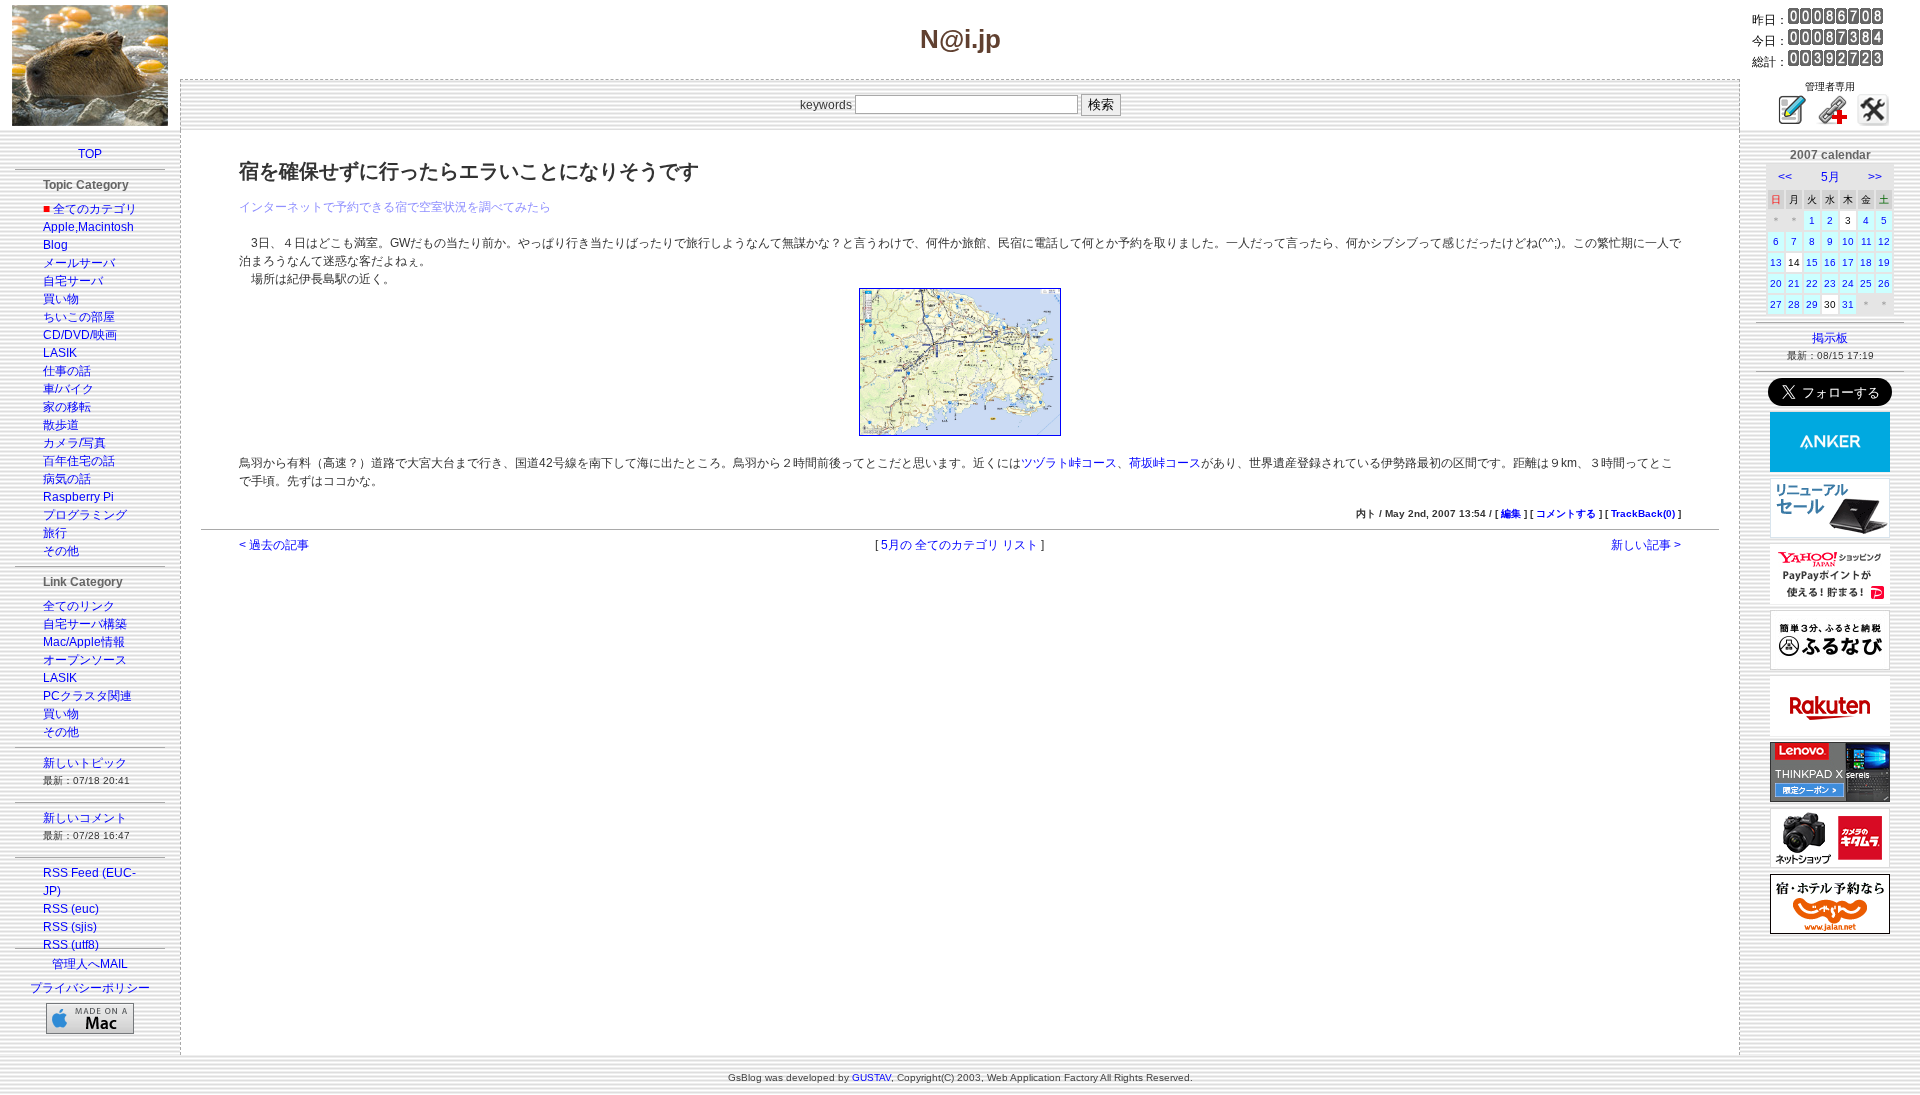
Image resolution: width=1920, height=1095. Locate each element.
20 (1776, 283)
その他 (61, 551)
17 (1848, 262)
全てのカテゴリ (95, 209)
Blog (55, 245)
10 (1848, 241)
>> (1875, 177)
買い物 (61, 299)
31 (1848, 304)
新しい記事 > (1646, 545)
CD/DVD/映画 (80, 335)
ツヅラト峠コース (1069, 463)
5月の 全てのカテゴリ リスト (959, 545)
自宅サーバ (73, 281)
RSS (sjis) (70, 927)
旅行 (55, 533)
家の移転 (67, 407)
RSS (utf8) (71, 945)
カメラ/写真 (74, 443)
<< (1785, 177)
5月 (1830, 177)
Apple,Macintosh (88, 227)
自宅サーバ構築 (85, 624)
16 (1830, 262)
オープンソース (85, 660)
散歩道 (61, 425)
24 (1848, 283)
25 (1866, 283)
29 (1812, 304)
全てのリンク (79, 606)
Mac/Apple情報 (84, 642)
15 (1812, 262)
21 (1794, 283)
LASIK (60, 353)
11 (1866, 241)
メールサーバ (79, 263)
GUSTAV (871, 1077)
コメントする (1566, 513)
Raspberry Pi (78, 497)
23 (1830, 283)
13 (1776, 262)
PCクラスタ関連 (87, 696)
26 (1884, 283)
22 (1812, 283)
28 (1794, 304)
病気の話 (67, 479)
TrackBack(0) (1643, 513)
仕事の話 (67, 371)
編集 (1511, 513)
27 (1776, 304)
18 (1866, 262)
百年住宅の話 (79, 461)
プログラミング (85, 515)
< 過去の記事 (274, 545)
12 (1884, 241)
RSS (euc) (71, 909)
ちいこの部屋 (79, 317)
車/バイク (68, 389)
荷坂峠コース (1165, 463)
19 (1884, 262)
